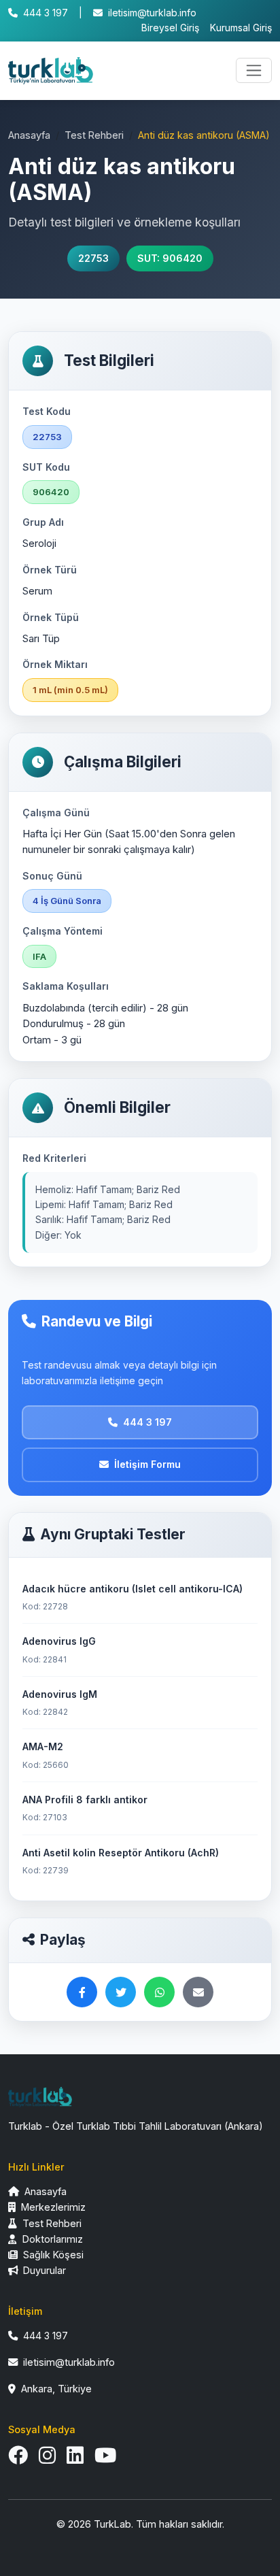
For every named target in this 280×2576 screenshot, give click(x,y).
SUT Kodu (46, 467)
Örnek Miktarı (55, 664)
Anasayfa (29, 135)
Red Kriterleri (54, 1158)
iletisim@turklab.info (152, 13)
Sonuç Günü (52, 876)
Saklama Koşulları (66, 986)
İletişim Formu (147, 1464)
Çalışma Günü (56, 813)
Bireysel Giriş (170, 28)
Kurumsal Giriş (241, 28)
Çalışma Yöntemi (63, 931)
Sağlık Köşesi (52, 2255)
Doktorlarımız (51, 2239)
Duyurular (43, 2270)
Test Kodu (47, 411)
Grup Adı (43, 522)
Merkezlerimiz (52, 2207)
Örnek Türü (50, 570)
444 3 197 (46, 13)
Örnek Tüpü (51, 617)
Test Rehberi (94, 135)
